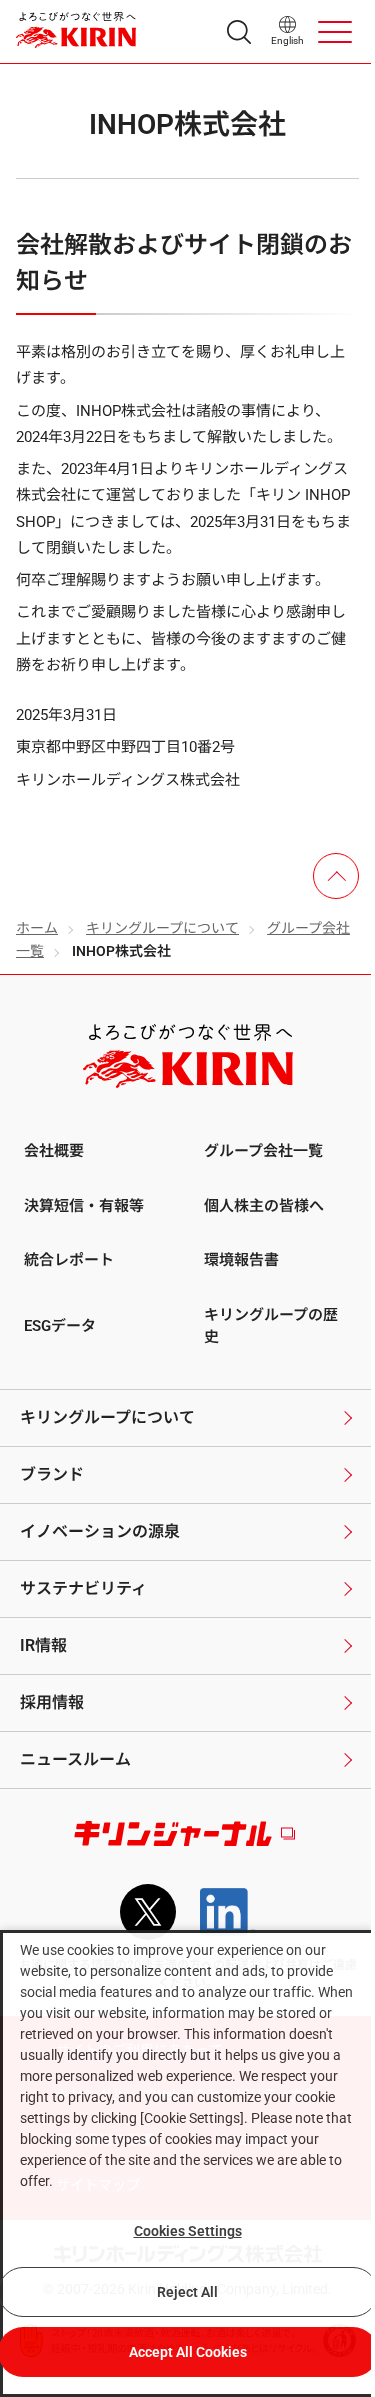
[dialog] (187, 2163)
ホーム (37, 928)
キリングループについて (162, 928)
